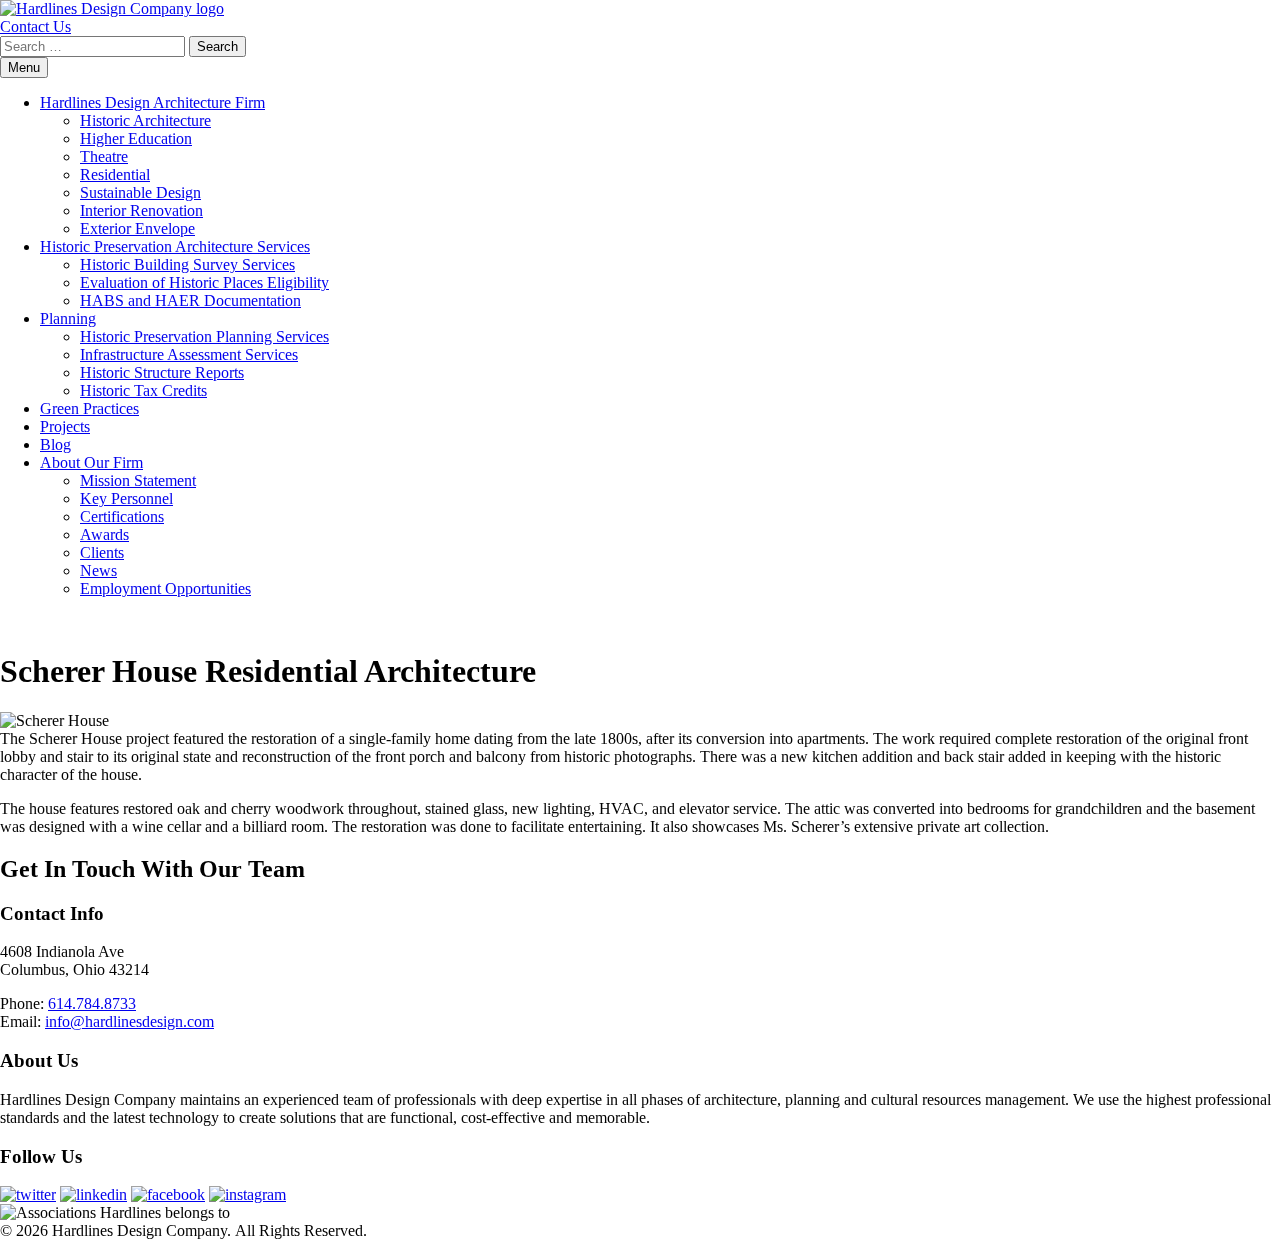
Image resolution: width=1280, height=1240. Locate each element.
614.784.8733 (92, 1003)
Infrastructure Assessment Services (189, 354)
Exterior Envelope (137, 228)
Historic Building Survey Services (187, 264)
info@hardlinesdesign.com (129, 1021)
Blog (55, 444)
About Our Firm (91, 462)
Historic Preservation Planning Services (204, 336)
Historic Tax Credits (143, 390)
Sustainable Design (140, 192)
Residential (115, 174)
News (98, 570)
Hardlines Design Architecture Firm (152, 102)
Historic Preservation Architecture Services (175, 246)
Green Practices (89, 408)
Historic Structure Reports (162, 372)
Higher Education (136, 138)
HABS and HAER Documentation (190, 300)
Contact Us (35, 26)
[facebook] (168, 1194)
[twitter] (28, 1194)
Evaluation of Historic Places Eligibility (204, 282)
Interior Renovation (141, 210)
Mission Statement (138, 480)
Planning (68, 318)
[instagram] (247, 1194)
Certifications (122, 516)
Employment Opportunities (165, 588)
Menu (24, 67)
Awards (104, 534)
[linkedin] (93, 1194)
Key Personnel (126, 498)
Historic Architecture (145, 120)
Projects (65, 426)
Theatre (104, 156)
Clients (102, 552)
